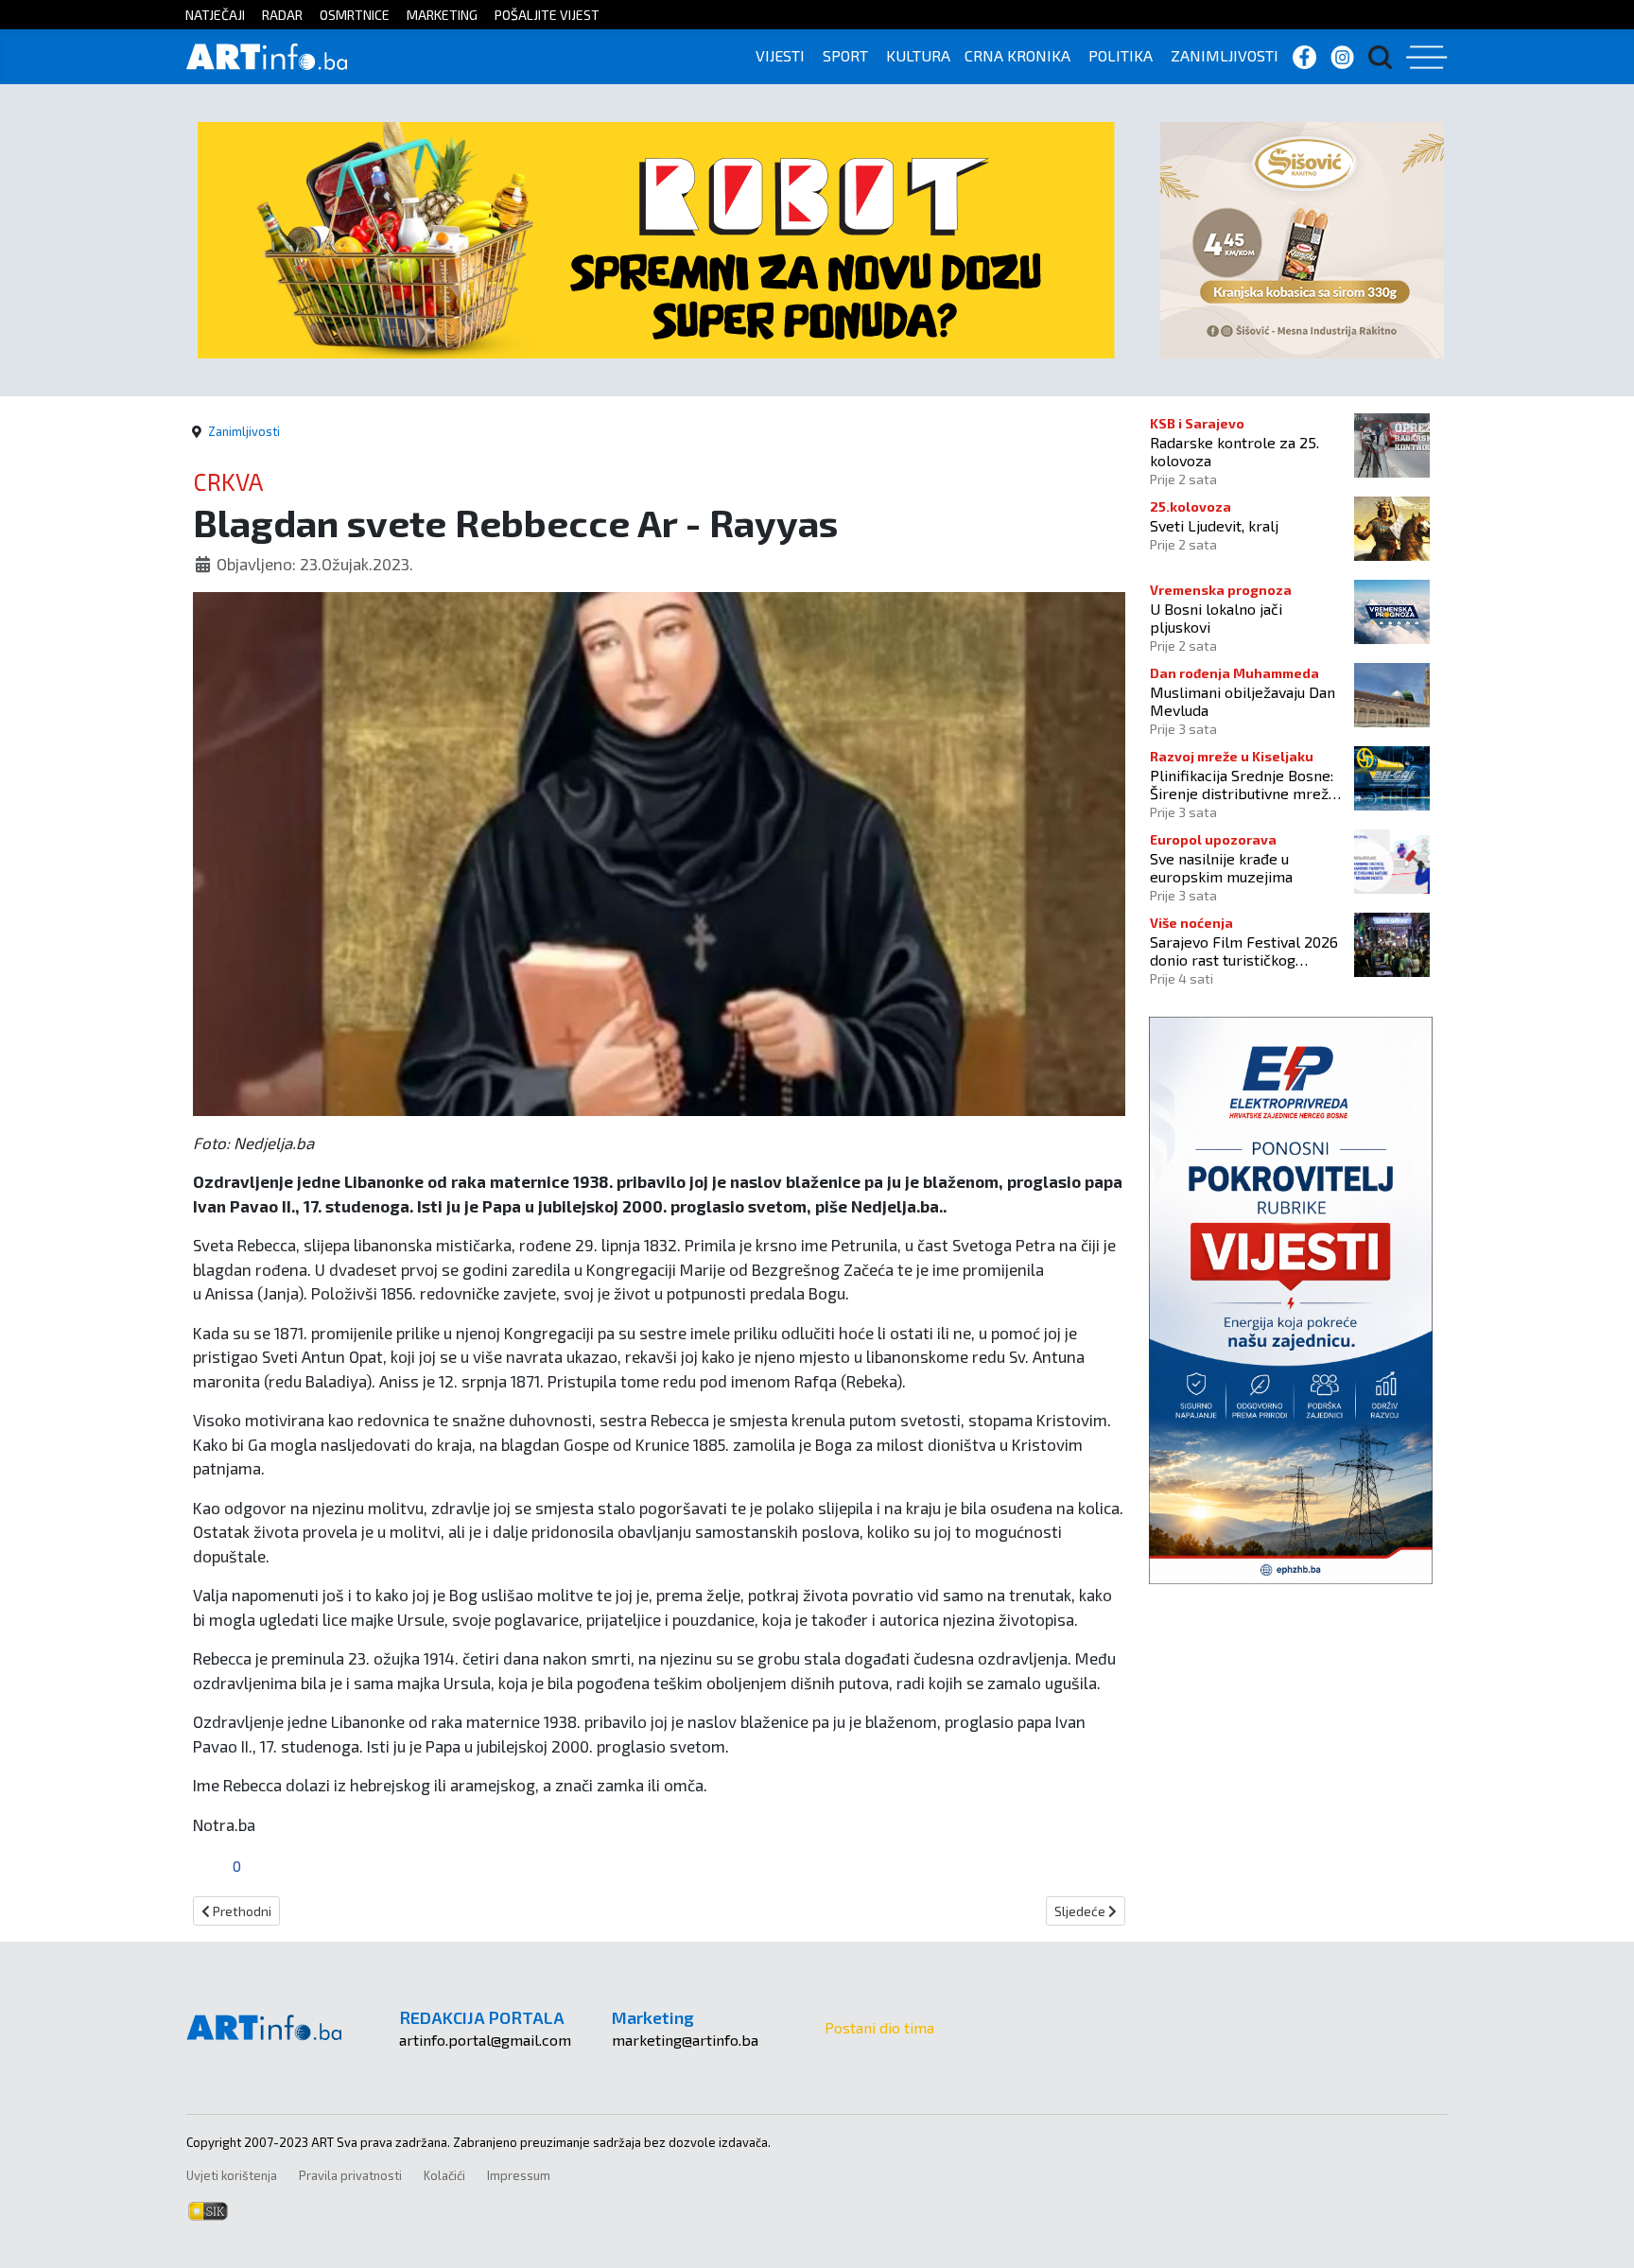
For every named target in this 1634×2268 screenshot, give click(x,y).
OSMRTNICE (355, 15)
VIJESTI (780, 55)
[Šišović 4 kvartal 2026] (1302, 238)
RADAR (282, 15)
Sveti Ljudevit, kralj (1214, 525)
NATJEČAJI (215, 15)
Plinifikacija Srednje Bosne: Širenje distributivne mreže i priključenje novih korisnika (1247, 784)
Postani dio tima (879, 2027)
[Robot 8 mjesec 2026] (656, 238)
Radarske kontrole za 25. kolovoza (1234, 451)
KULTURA (918, 55)
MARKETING (442, 15)
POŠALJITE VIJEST (547, 15)
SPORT (845, 55)
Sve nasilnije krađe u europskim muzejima (1221, 867)
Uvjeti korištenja (232, 2175)
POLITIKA (1121, 55)
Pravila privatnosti (350, 2175)
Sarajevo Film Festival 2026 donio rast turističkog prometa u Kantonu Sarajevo (1246, 951)
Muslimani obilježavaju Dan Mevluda (1243, 701)
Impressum (519, 2175)
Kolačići (444, 2175)
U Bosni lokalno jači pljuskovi (1216, 618)
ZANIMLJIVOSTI (1225, 55)
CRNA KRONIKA (1017, 55)
